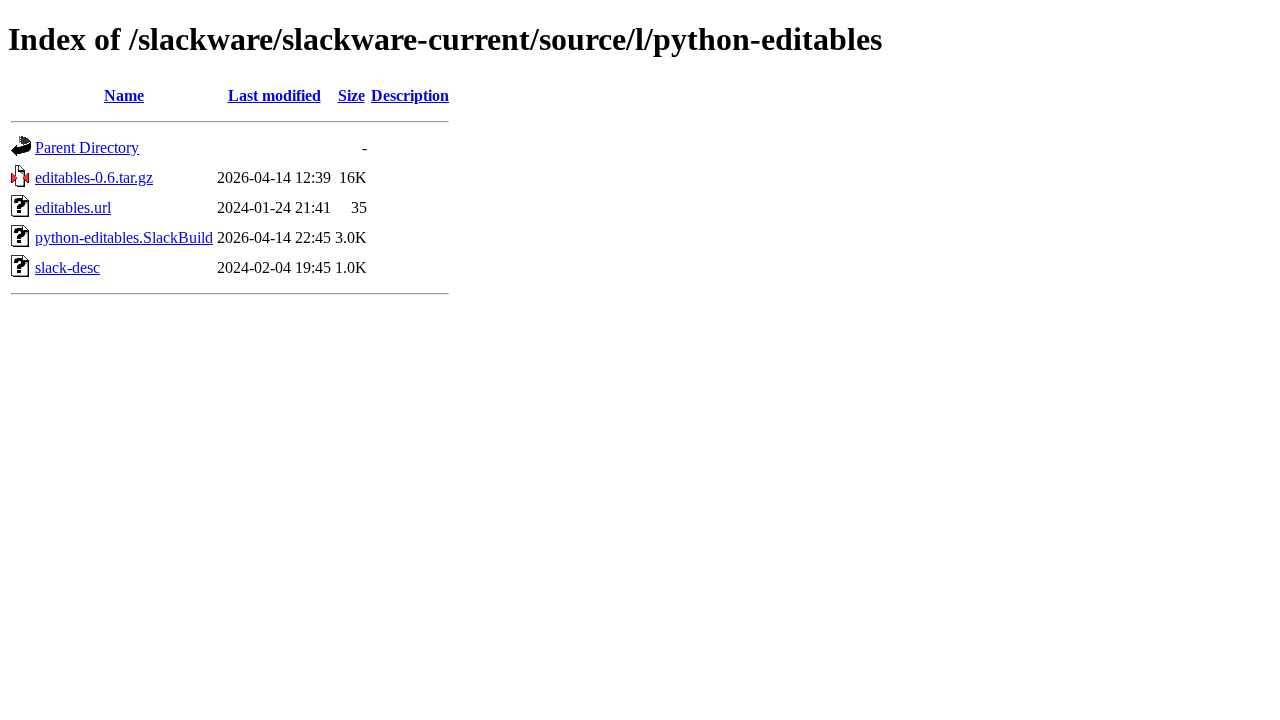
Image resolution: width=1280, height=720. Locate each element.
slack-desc (67, 267)
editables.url (73, 207)
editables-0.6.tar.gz (94, 177)
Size (351, 95)
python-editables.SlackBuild (124, 237)
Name (124, 95)
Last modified (274, 95)
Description (410, 95)
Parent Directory (87, 147)
